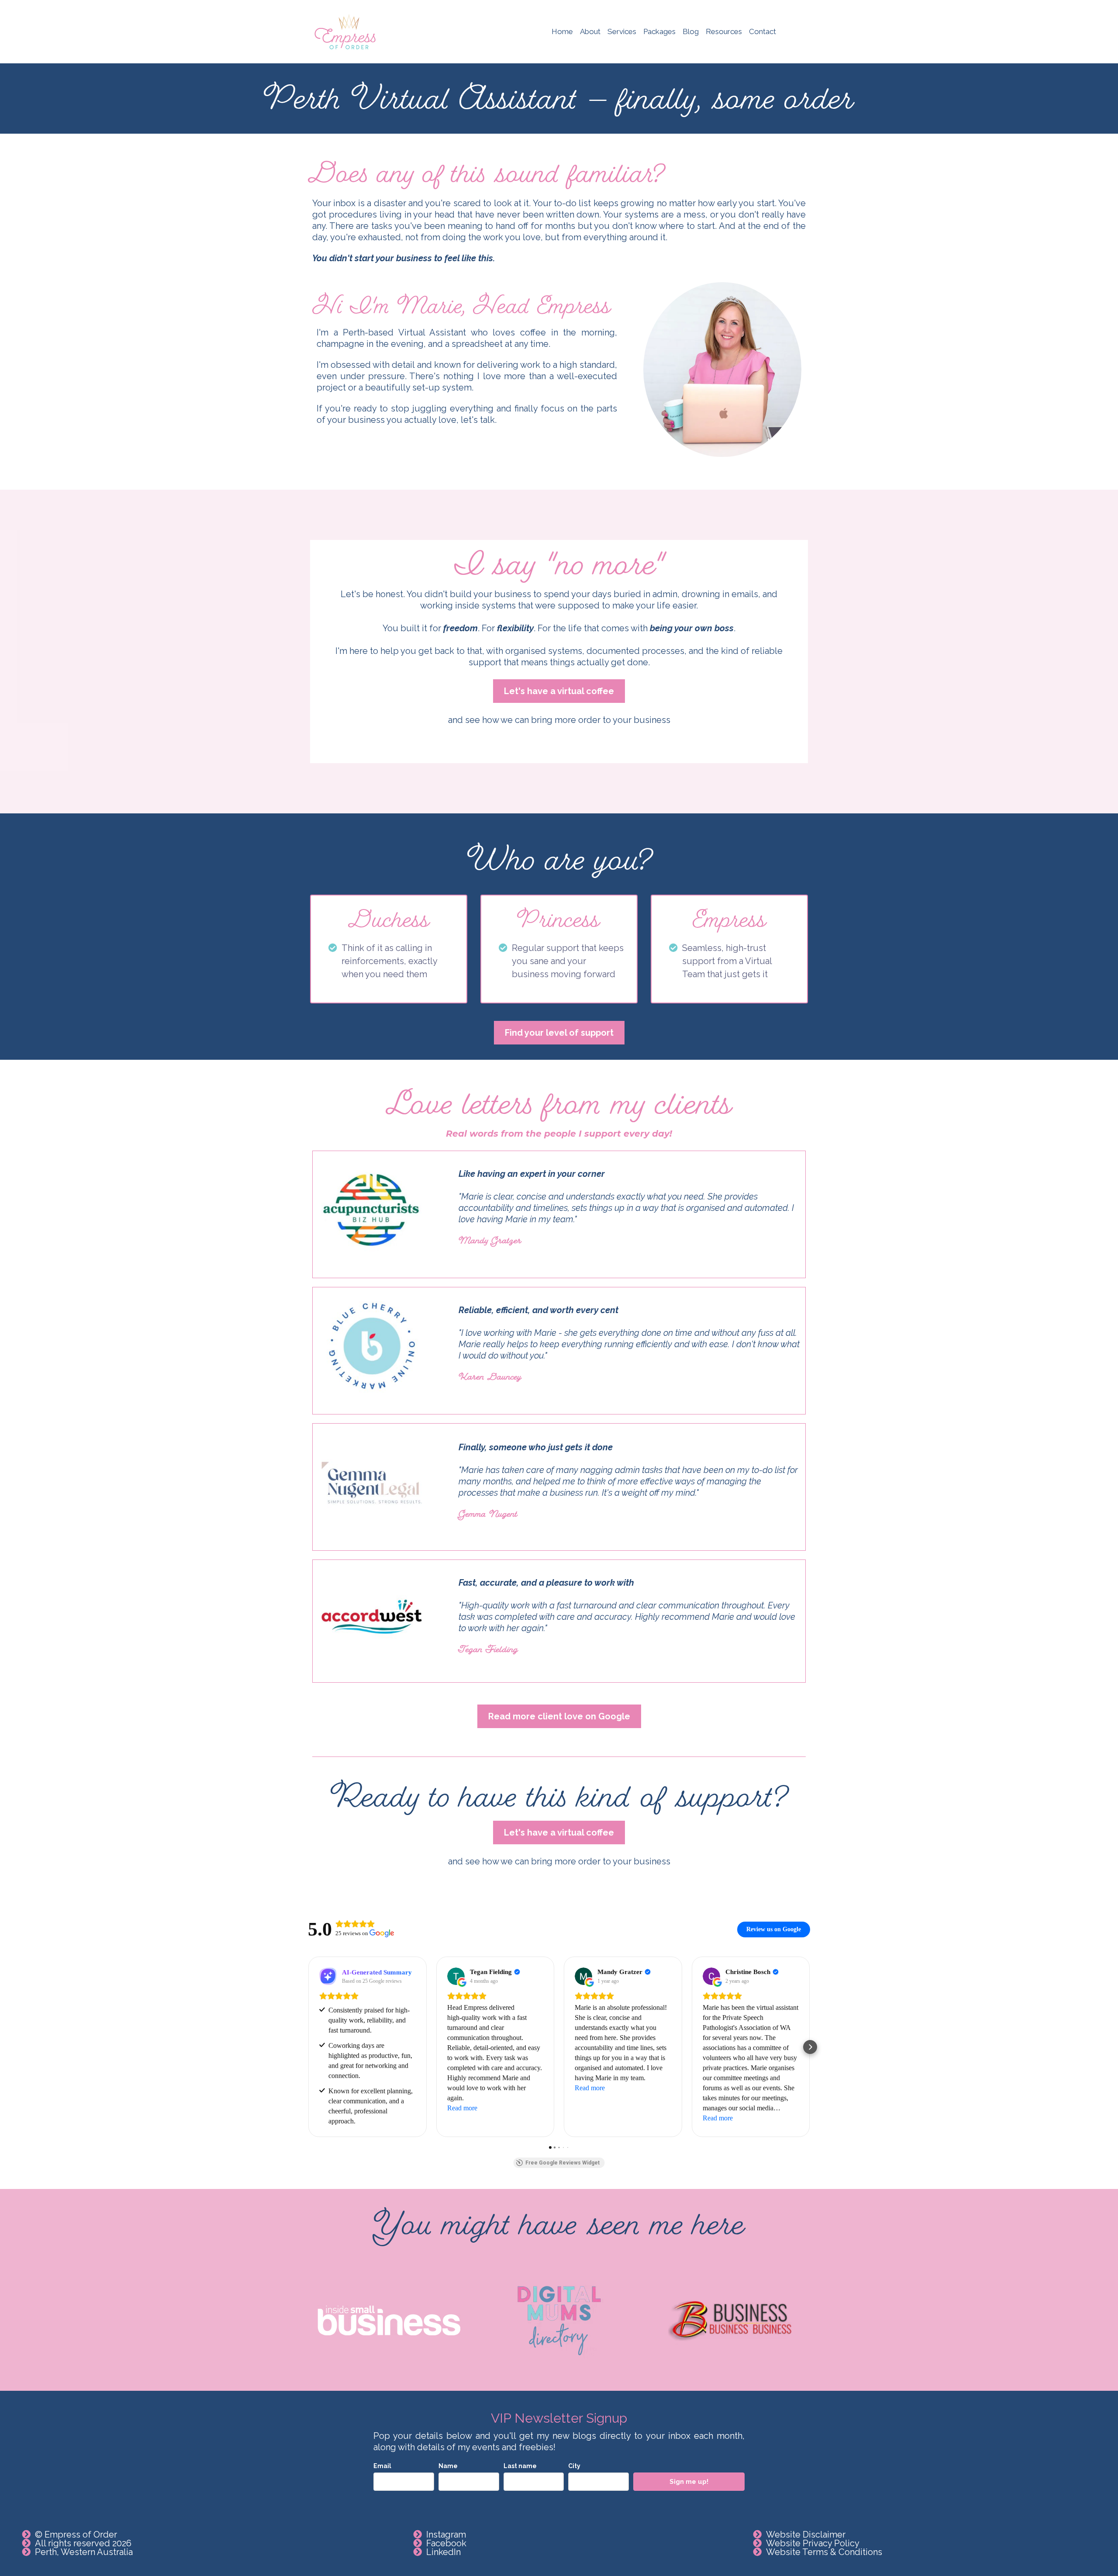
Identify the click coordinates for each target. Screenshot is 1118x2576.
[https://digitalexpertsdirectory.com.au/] (559, 2321)
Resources (724, 31)
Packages (659, 31)
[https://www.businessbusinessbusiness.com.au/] (729, 2320)
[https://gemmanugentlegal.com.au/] (372, 1483)
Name (448, 2466)
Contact (763, 31)
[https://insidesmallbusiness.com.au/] (389, 2320)
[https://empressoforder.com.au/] (345, 32)
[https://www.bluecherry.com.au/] (372, 1346)
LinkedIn (443, 2552)
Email (382, 2466)
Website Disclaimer (806, 2535)
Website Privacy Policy (813, 2543)
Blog (691, 31)
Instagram (446, 2535)
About (590, 31)
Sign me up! (689, 2482)
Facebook (446, 2543)
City (574, 2466)
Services (622, 31)
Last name (520, 2466)
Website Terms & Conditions (824, 2552)
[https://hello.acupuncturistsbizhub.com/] (372, 1210)
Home (562, 31)
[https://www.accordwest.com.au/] (372, 1619)
